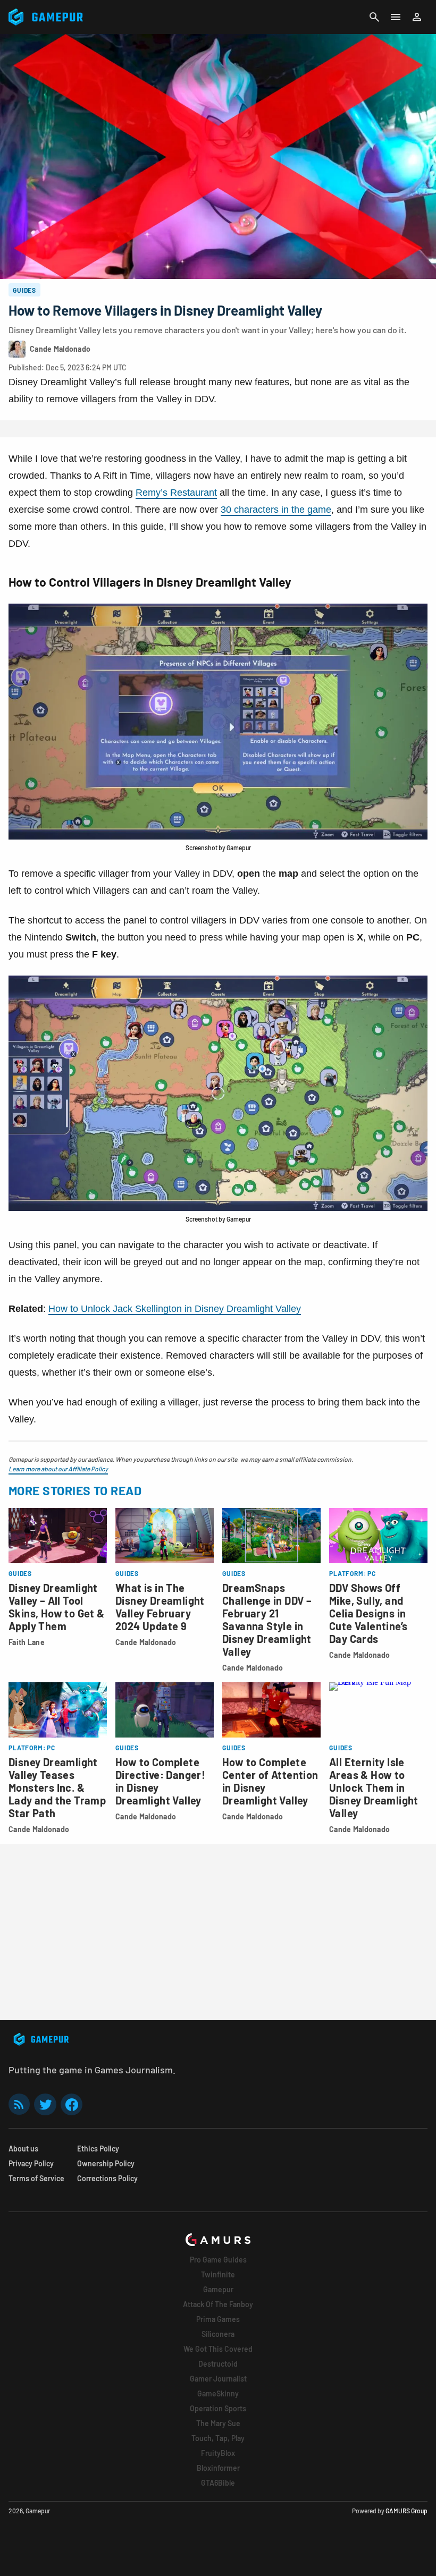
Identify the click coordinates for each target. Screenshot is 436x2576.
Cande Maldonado (146, 1642)
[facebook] (72, 2104)
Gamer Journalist (218, 2379)
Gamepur (218, 2289)
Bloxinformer (218, 2468)
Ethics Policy (98, 2149)
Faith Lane (27, 1642)
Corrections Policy (107, 2178)
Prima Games (218, 2319)
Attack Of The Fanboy (218, 2304)
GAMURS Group (406, 2511)
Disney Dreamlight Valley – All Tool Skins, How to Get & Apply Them (57, 1607)
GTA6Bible (218, 2483)
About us (23, 2149)
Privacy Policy (31, 2163)
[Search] (374, 17)
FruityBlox (218, 2453)
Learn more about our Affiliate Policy (58, 1469)
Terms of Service (36, 2178)
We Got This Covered (218, 2349)
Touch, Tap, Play (218, 2438)
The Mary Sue (218, 2423)
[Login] (417, 17)
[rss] (19, 2104)
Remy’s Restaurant (176, 493)
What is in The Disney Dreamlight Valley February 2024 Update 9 (160, 1607)
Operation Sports (218, 2408)
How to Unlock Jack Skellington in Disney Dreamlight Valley (175, 1309)
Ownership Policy (106, 2163)
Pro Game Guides (218, 2260)
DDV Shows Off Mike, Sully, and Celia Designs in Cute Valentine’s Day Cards (368, 1613)
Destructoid (218, 2364)
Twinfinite (218, 2274)
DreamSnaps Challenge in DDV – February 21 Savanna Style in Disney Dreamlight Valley (267, 1620)
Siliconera (218, 2334)
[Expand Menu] (396, 17)
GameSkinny (218, 2393)
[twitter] (45, 2104)
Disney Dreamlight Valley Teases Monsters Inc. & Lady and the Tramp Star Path (57, 1787)
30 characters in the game (276, 510)
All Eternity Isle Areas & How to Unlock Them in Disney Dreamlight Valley (374, 1787)
